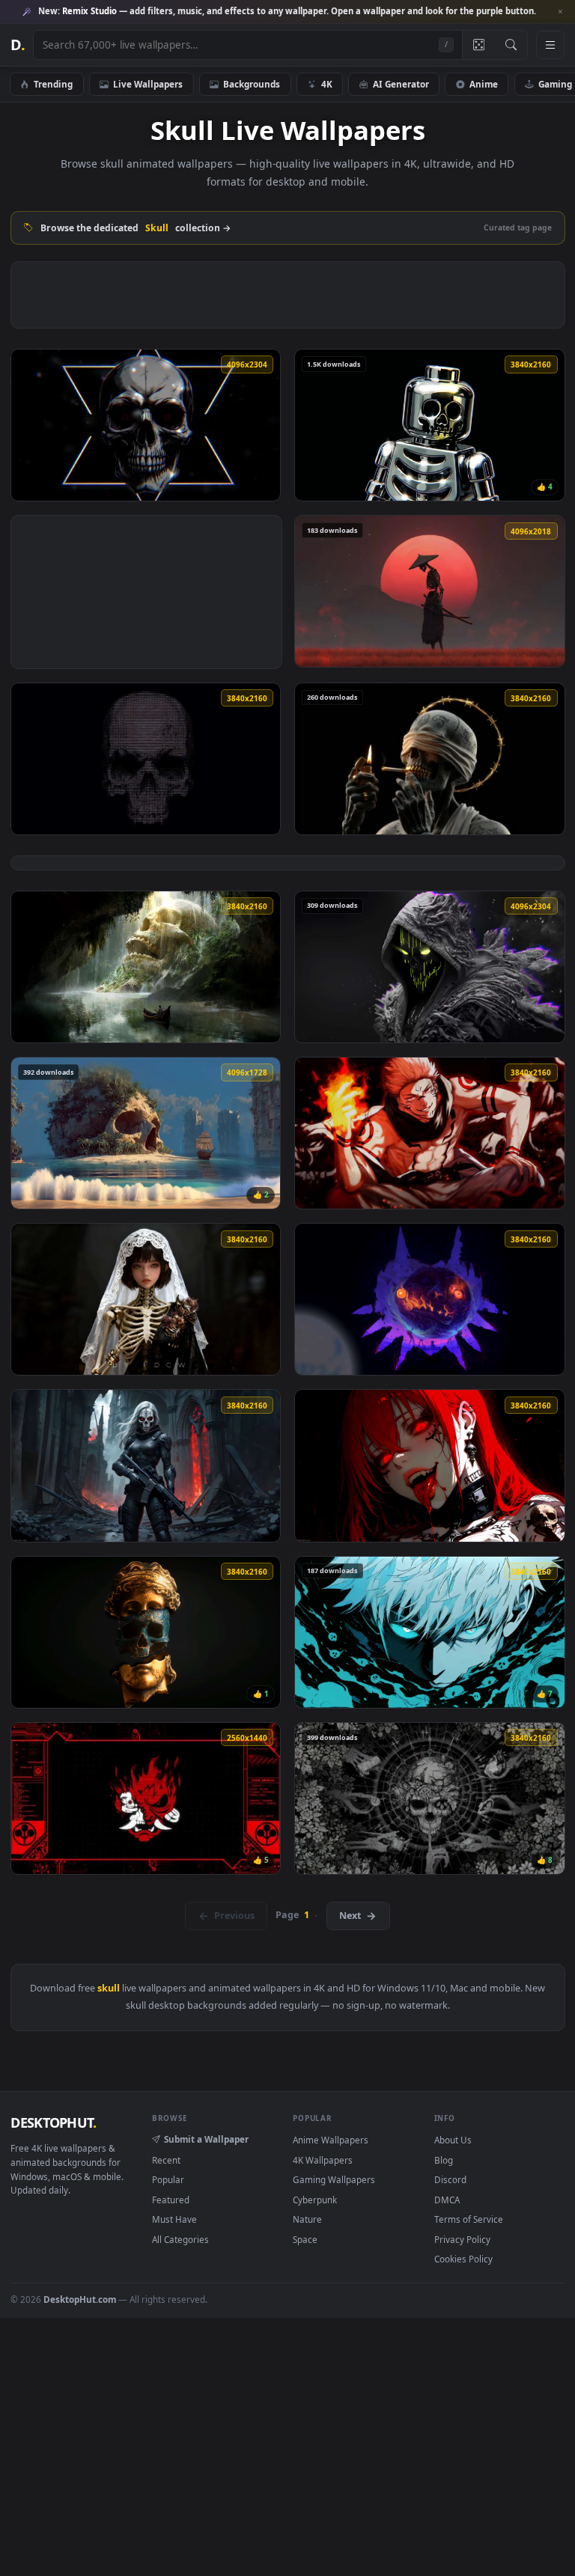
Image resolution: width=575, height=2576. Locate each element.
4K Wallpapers (323, 2160)
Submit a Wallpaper (206, 2139)
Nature (307, 2219)
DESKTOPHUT (53, 2122)
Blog (444, 2160)
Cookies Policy (463, 2259)
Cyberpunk (315, 2200)
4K (327, 84)
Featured (171, 2200)
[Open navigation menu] (550, 45)
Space (305, 2239)
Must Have (174, 2219)
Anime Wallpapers (331, 2140)
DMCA (447, 2200)
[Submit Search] (511, 45)
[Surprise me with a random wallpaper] (478, 45)
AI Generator (401, 84)
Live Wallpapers (148, 84)
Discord (450, 2179)
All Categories (180, 2239)
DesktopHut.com (80, 2299)
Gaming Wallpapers (334, 2179)
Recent (166, 2160)
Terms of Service (469, 2219)
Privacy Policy (462, 2239)
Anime (484, 84)
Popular (168, 2179)
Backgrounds (252, 84)
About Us (453, 2140)
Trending (53, 84)
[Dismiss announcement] (560, 12)
